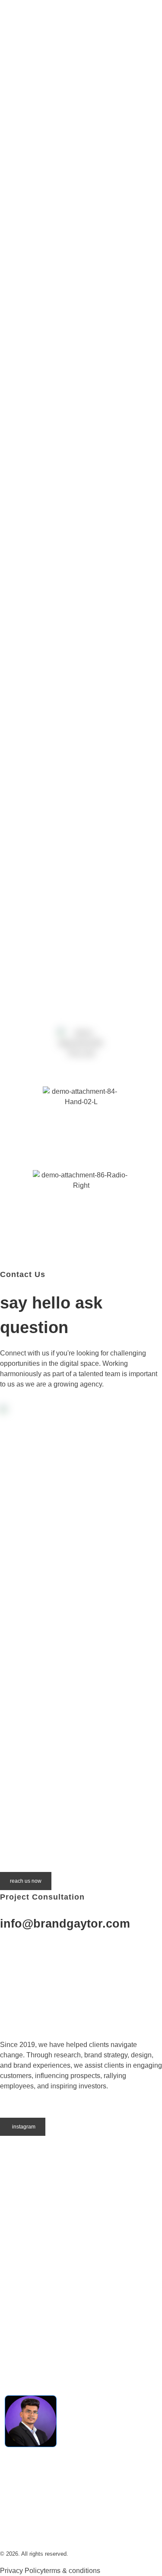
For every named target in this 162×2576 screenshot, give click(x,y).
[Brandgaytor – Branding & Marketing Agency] (68, 41)
